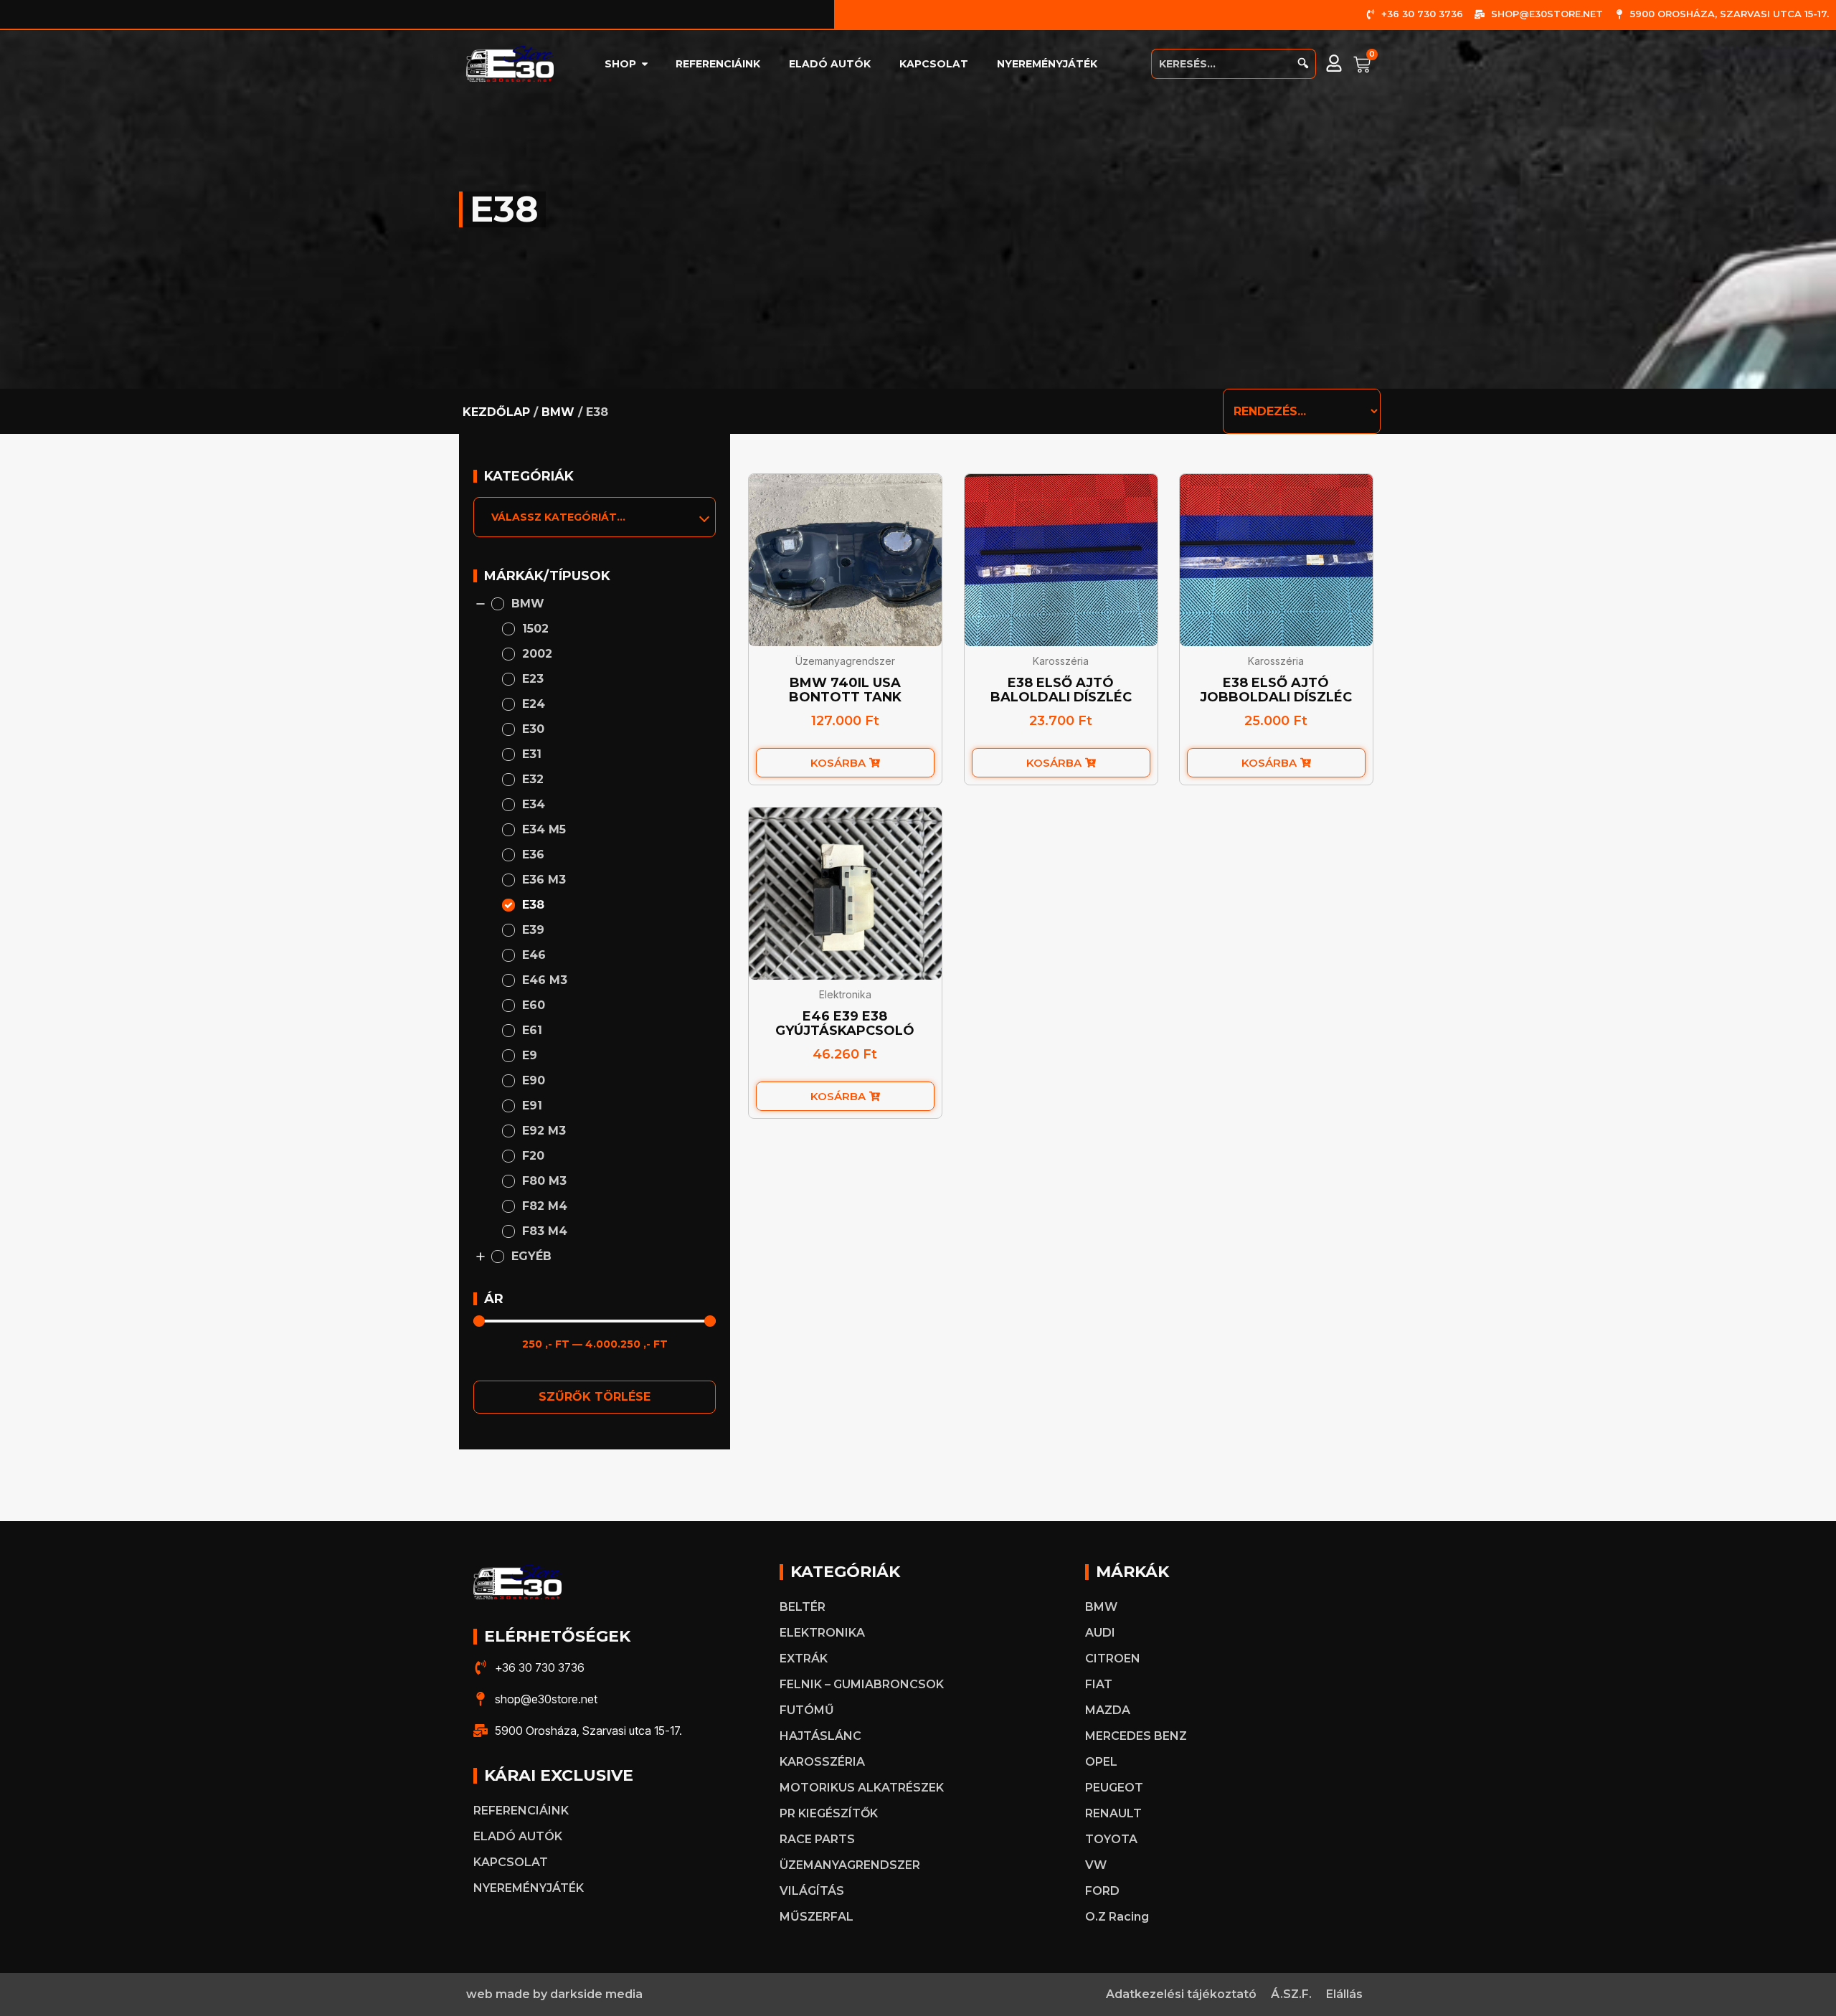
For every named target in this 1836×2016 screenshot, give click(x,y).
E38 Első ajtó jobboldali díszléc (1277, 690)
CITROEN (1113, 1658)
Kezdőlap (496, 412)
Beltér (803, 1607)
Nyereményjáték (1047, 64)
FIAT (1099, 1684)
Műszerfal (817, 1917)
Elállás (1344, 1994)
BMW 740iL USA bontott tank (845, 690)
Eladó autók (830, 64)
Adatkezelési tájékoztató (1181, 1994)
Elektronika (845, 994)
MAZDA (1108, 1710)
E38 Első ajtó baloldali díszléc (1061, 690)
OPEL (1101, 1762)
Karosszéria (1061, 661)
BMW (558, 412)
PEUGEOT (1114, 1788)
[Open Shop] (645, 64)
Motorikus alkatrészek (862, 1788)
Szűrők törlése (595, 1397)
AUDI (1100, 1633)
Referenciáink (718, 64)
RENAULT (1113, 1813)
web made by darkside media (554, 1994)
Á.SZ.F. (1291, 1994)
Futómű (807, 1710)
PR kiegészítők (829, 1813)
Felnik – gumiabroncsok (862, 1684)
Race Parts (817, 1839)
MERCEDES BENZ (1136, 1736)
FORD (1102, 1891)
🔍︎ (1303, 63)
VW (1096, 1865)
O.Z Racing (1117, 1917)
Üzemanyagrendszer (845, 661)
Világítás (812, 1891)
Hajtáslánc (820, 1736)
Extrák (804, 1658)
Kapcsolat (934, 64)
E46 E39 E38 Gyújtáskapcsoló (846, 1023)
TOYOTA (1111, 1839)
